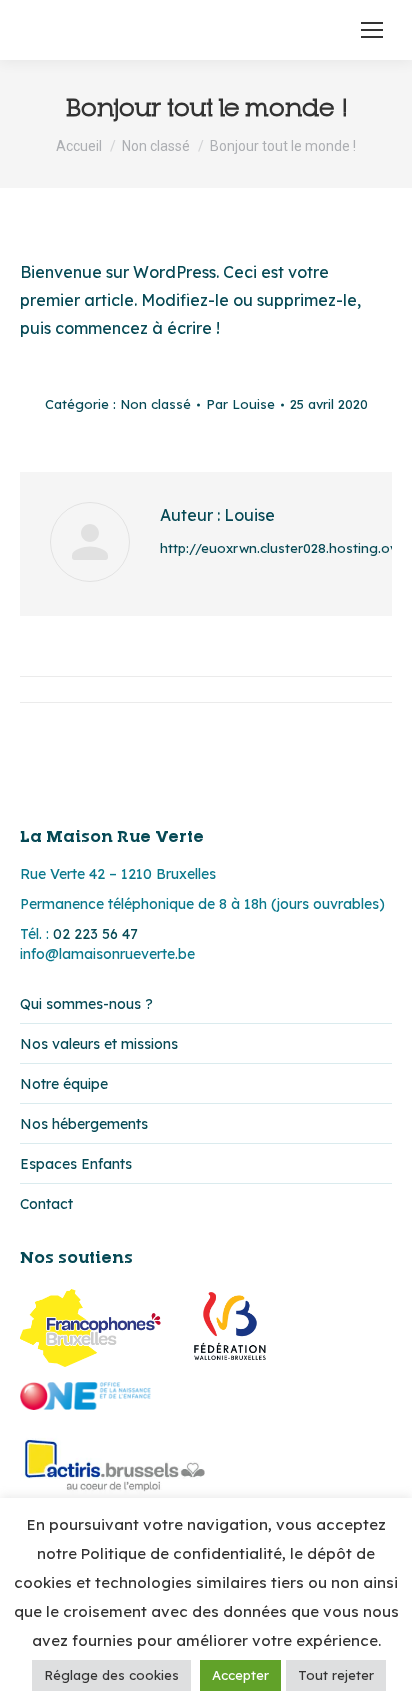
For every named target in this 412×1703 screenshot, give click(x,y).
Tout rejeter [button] (336, 1675)
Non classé (155, 404)
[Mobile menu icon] (372, 30)
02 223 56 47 (95, 934)
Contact (46, 1204)
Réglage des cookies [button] (111, 1675)
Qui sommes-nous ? (86, 1004)
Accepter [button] (240, 1675)
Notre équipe (64, 1084)
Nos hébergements (84, 1124)
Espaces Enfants (76, 1164)
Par (240, 404)
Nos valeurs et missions (99, 1044)
